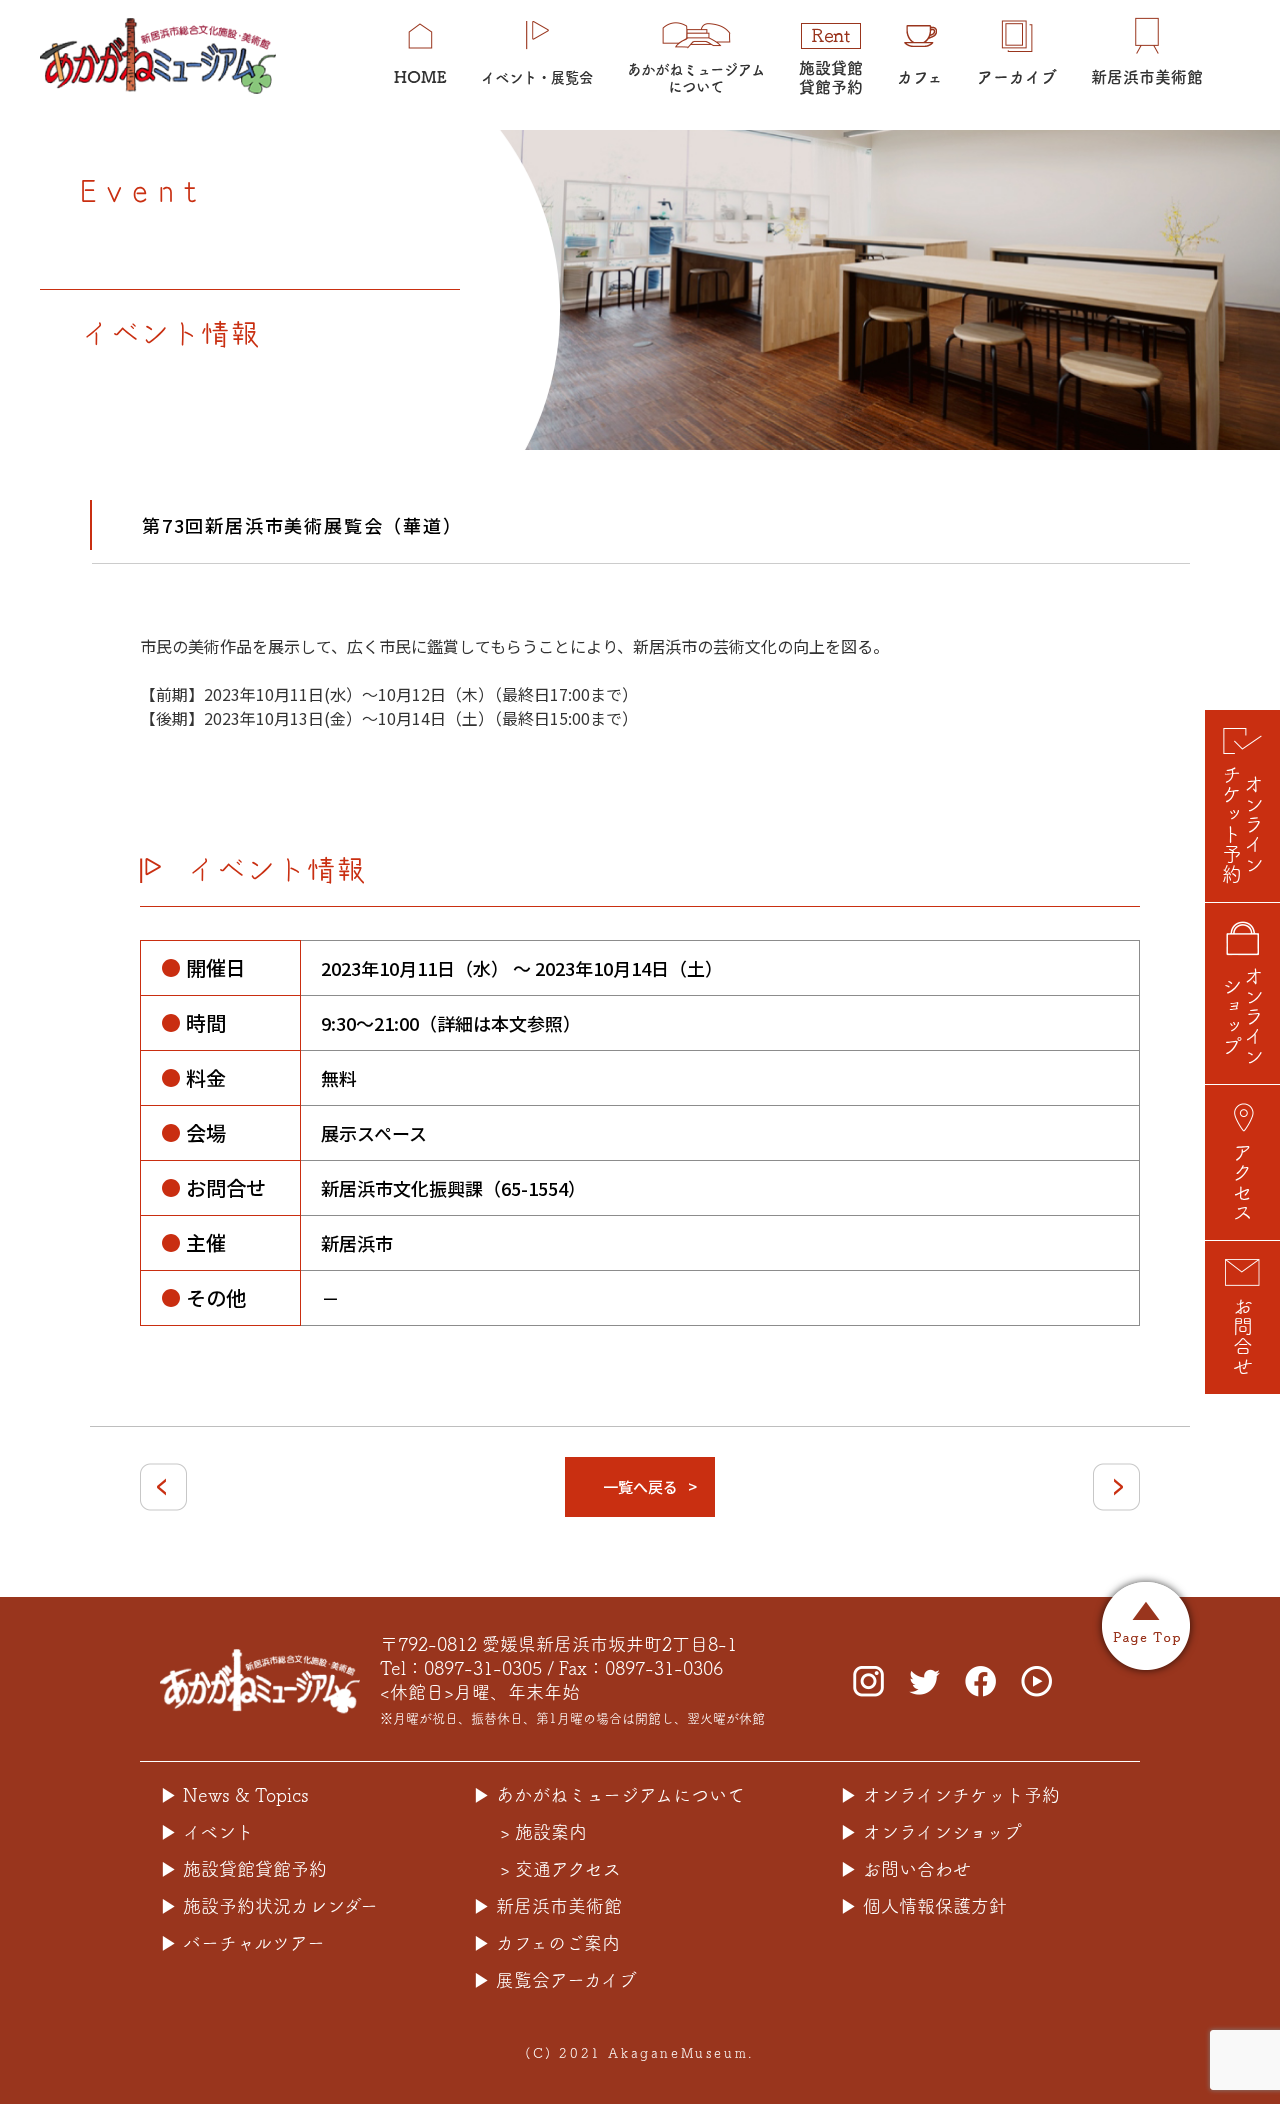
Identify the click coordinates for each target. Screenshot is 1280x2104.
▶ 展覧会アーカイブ (555, 1980)
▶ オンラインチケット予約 (950, 1795)
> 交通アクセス (560, 1869)
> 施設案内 (543, 1832)
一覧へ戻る (640, 1486)
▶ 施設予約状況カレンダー (269, 1906)
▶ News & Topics (234, 1795)
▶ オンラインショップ (931, 1832)
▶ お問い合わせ (905, 1869)
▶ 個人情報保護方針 (923, 1906)
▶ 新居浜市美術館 (547, 1906)
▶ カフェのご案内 (546, 1943)
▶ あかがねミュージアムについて (609, 1795)
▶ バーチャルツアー (242, 1943)
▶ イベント (207, 1832)
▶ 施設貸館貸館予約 (243, 1869)
